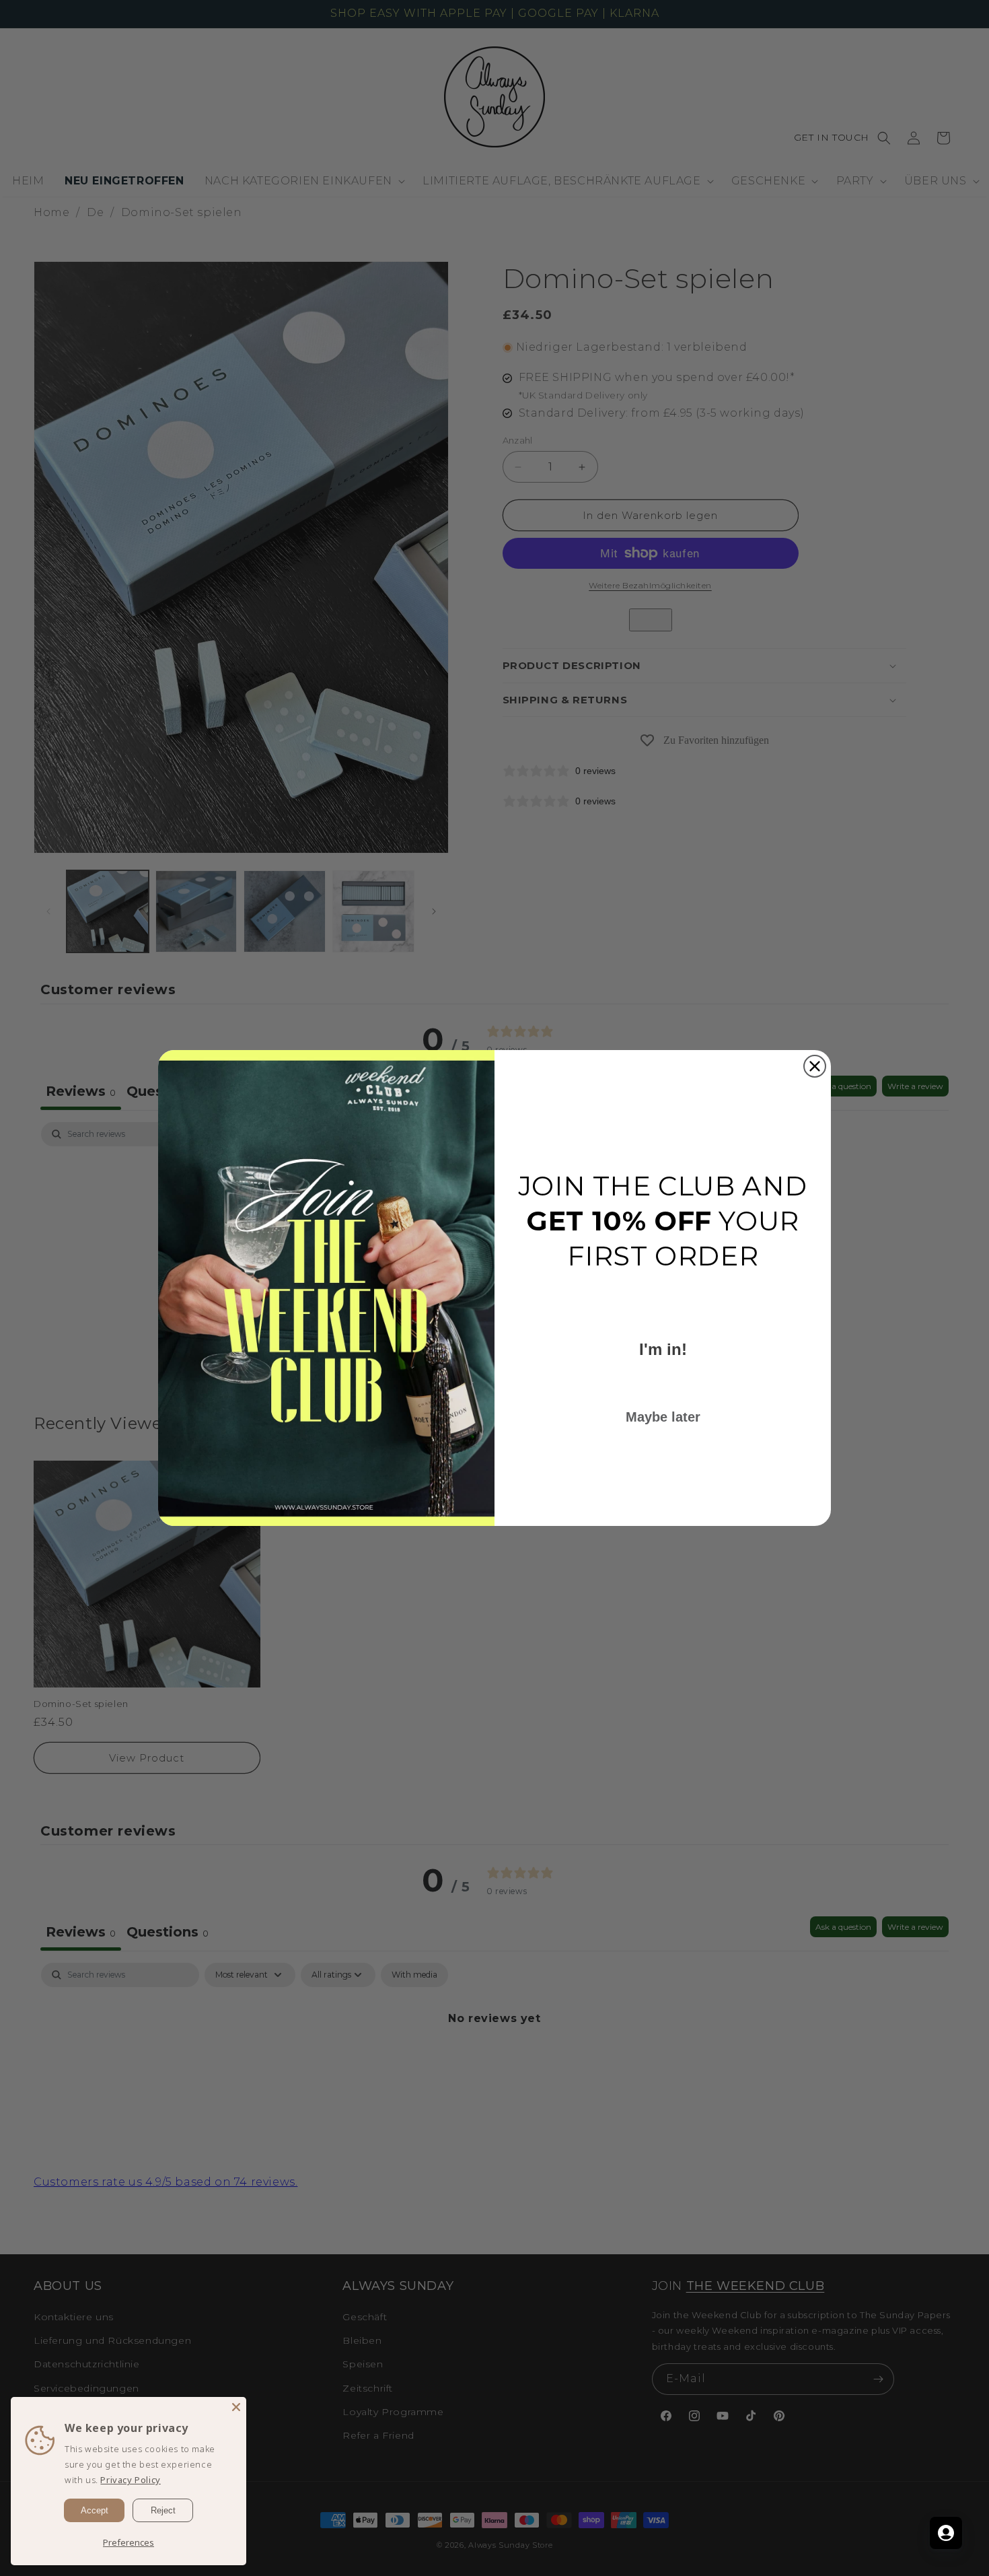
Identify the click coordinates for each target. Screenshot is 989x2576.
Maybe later (663, 1417)
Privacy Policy (130, 2480)
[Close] (236, 2407)
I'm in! (663, 1349)
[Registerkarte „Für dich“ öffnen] (946, 2533)
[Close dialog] (815, 1066)
